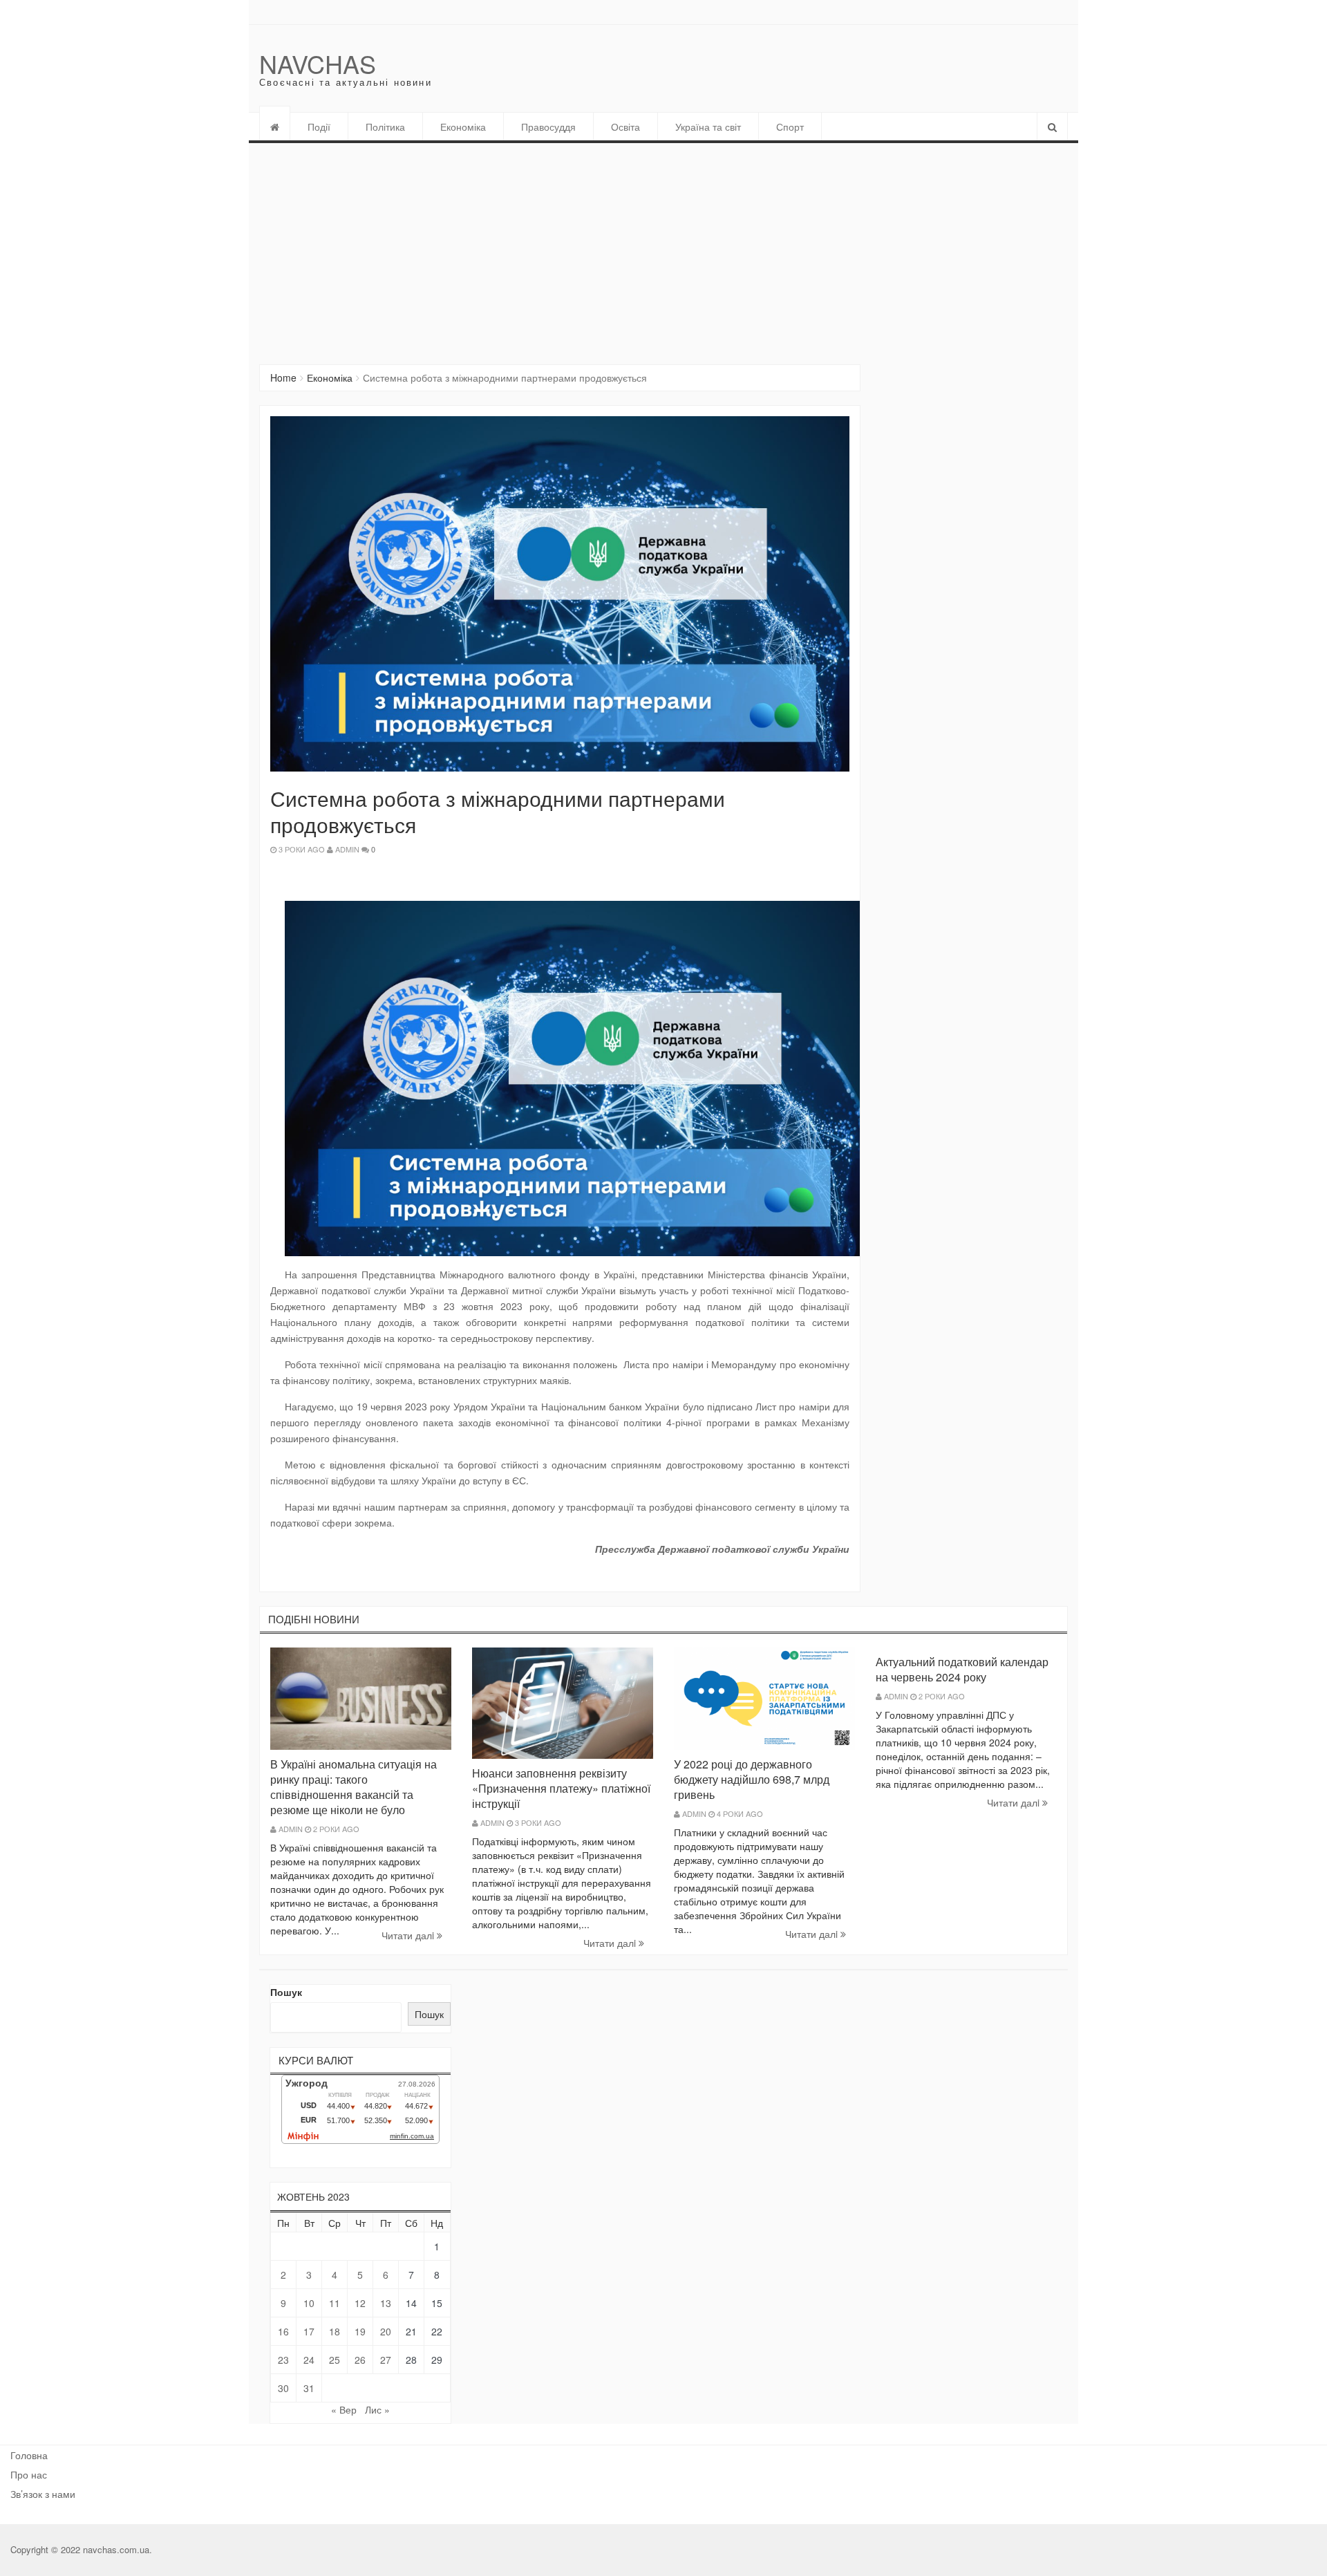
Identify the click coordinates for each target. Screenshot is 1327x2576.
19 (360, 2331)
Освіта (625, 127)
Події (319, 127)
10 (309, 2303)
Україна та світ (708, 127)
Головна (29, 2455)
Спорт (790, 127)
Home (283, 377)
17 (309, 2331)
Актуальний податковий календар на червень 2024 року (962, 1669)
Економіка (463, 127)
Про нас (29, 2474)
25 (335, 2360)
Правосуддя (548, 127)
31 (309, 2388)
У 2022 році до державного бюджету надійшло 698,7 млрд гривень (752, 1779)
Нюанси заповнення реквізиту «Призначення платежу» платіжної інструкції (561, 1788)
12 (360, 2303)
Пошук (286, 1992)
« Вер (344, 2409)
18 (335, 2331)
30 (283, 2388)
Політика (385, 127)
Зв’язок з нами (43, 2494)
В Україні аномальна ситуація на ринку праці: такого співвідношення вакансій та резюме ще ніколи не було (354, 1787)
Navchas (318, 63)
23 (283, 2360)
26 (360, 2360)
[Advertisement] (663, 247)
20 (386, 2331)
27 (386, 2360)
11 (335, 2303)
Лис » (377, 2409)
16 (283, 2331)
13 (386, 2303)
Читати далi (409, 1935)
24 (309, 2360)
